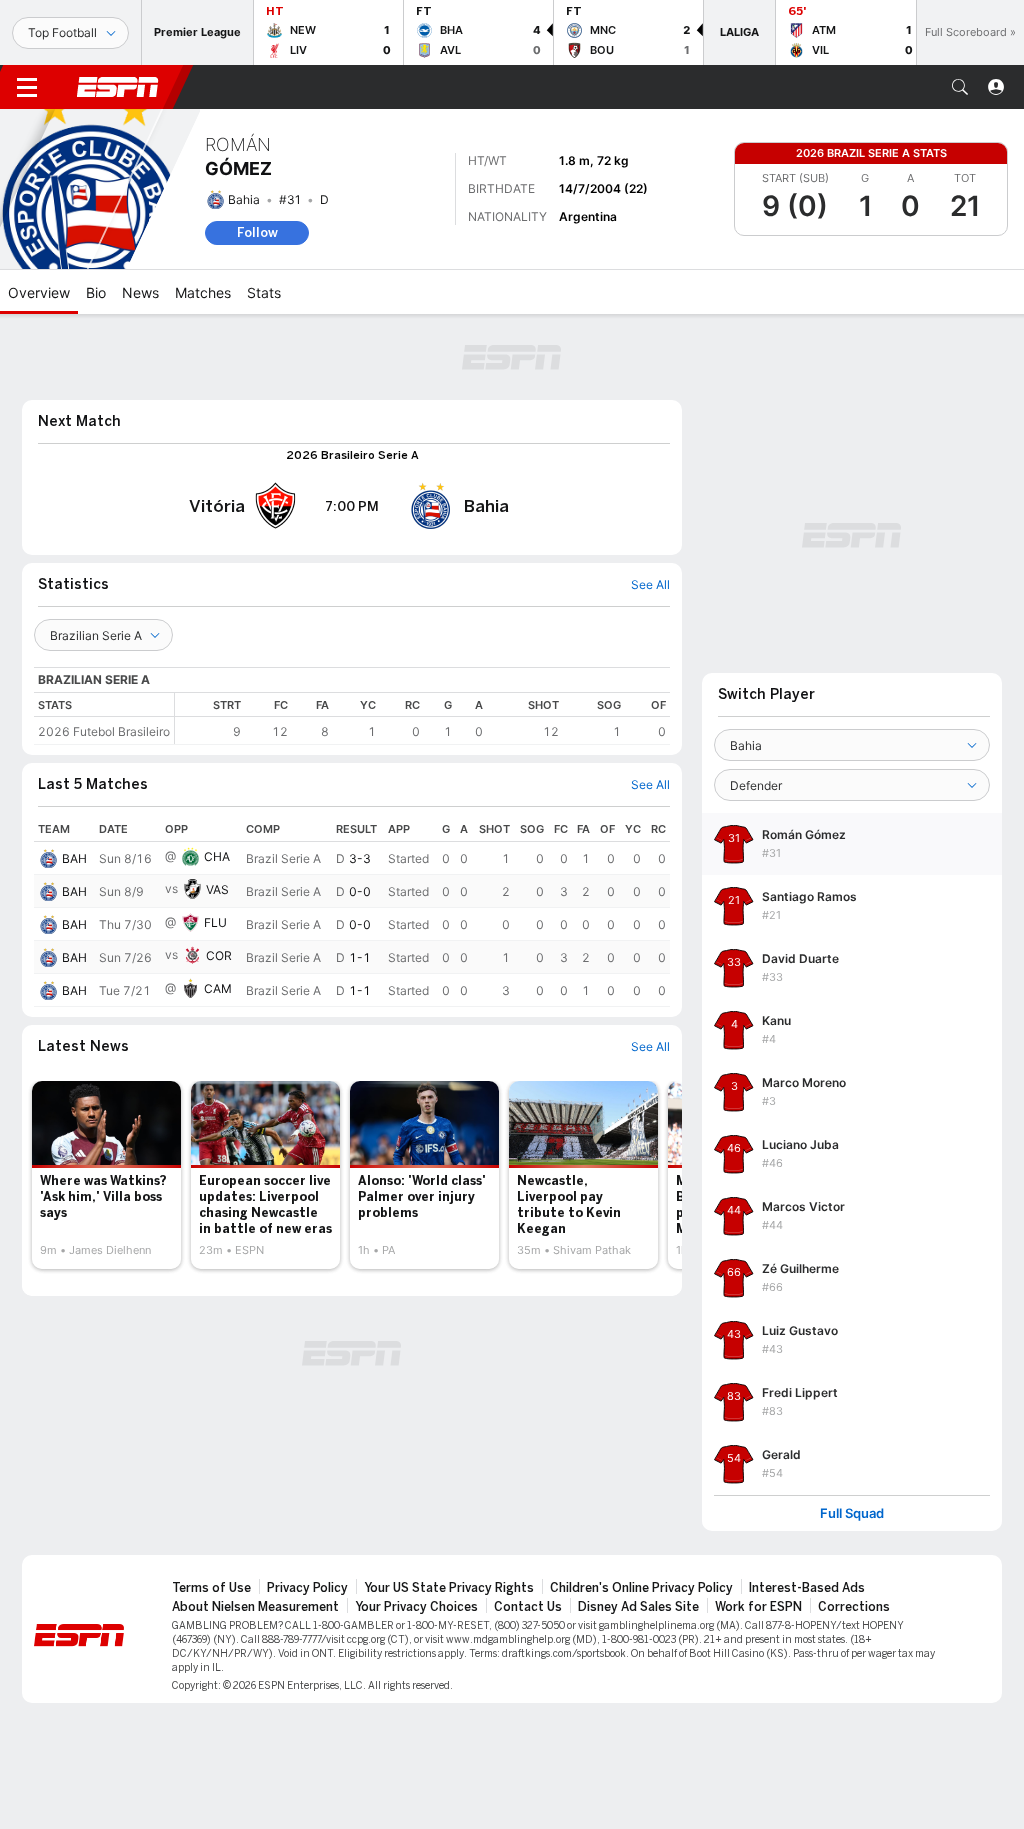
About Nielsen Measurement (255, 1607)
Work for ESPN (758, 1607)
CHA (217, 856)
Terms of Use (211, 1588)
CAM (218, 988)
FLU (215, 922)
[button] (960, 87)
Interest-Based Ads (807, 1588)
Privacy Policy (307, 1588)
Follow (257, 232)
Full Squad (852, 1513)
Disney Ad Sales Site (638, 1607)
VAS (217, 889)
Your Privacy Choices (416, 1607)
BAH (74, 858)
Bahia (244, 199)
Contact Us (528, 1607)
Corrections (854, 1607)
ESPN (118, 87)
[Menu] (27, 87)
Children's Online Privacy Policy (641, 1588)
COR (219, 955)
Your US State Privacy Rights (449, 1588)
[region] (422, 718)
